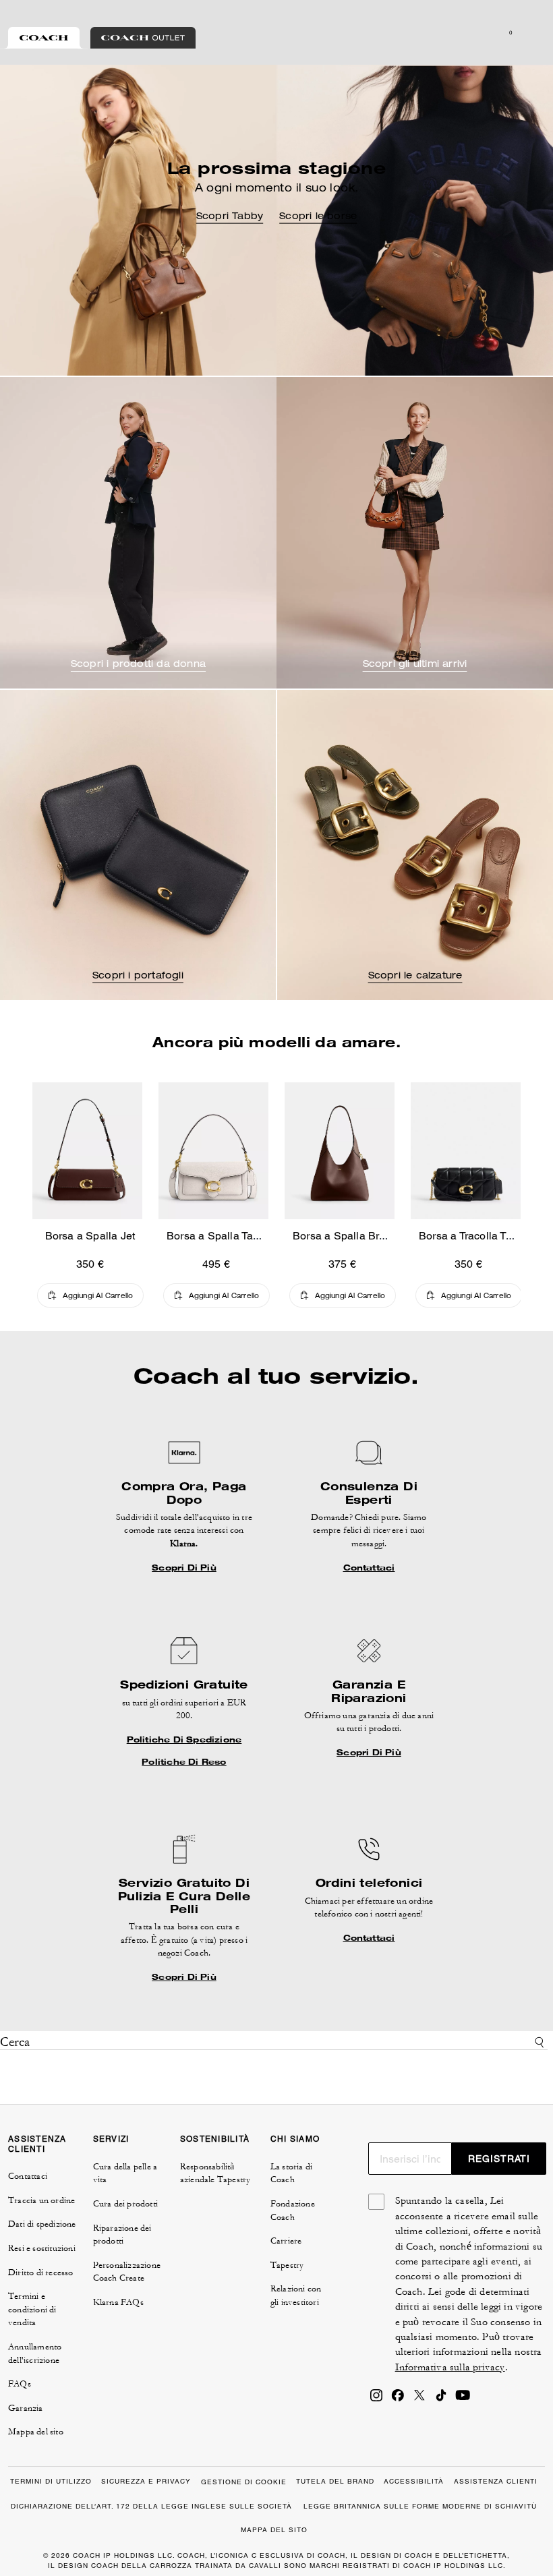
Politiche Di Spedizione (184, 1739)
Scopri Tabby (230, 217)
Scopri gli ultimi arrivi (415, 665)
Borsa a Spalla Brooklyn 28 (360, 1236)
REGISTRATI (499, 2159)
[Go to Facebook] (398, 2399)
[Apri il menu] (529, 32)
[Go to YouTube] (463, 2399)
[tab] (44, 38)
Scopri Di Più (184, 1567)
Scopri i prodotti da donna (138, 665)
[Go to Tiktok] (441, 2399)
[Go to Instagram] (376, 2399)
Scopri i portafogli (138, 976)
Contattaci (369, 1567)
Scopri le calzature (415, 976)
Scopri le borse (318, 217)
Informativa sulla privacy (450, 2367)
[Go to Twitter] (419, 2399)
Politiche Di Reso (184, 1761)
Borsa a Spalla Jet (90, 1236)
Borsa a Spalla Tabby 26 (227, 1236)
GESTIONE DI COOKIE (244, 2482)
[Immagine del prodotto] (87, 1151)
